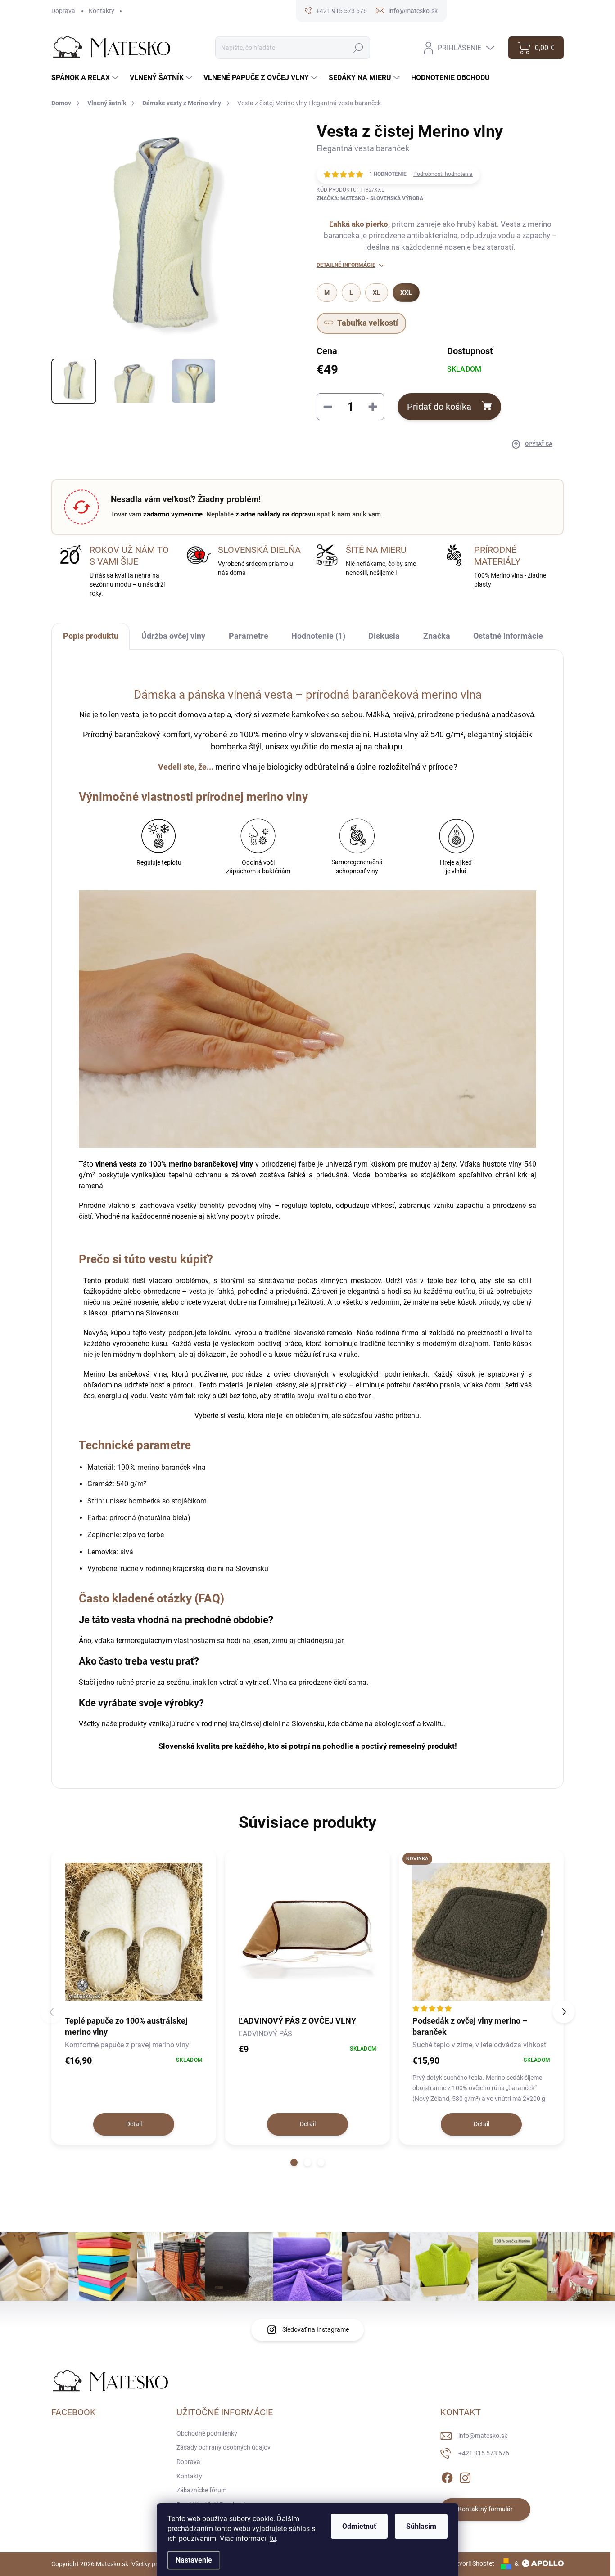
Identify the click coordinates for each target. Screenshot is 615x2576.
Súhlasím (421, 2526)
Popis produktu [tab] (91, 636)
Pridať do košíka (439, 407)
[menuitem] (86, 78)
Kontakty (102, 11)
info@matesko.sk (483, 2436)
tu (273, 2538)
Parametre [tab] (249, 636)
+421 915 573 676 (484, 2453)
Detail (134, 2124)
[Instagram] (465, 2476)
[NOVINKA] (481, 1932)
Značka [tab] (437, 636)
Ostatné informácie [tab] (508, 636)
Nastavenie (194, 2560)
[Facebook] (447, 2476)
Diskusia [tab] (384, 636)
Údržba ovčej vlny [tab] (173, 636)
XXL (406, 292)
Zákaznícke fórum (201, 2490)
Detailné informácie (346, 265)
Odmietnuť (359, 2526)
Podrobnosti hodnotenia (443, 174)
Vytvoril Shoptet (472, 2563)
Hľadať (359, 48)
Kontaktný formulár (485, 2509)
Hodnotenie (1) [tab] (318, 636)
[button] (294, 2163)
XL (377, 292)
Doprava (63, 11)
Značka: (370, 198)
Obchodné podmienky (207, 2433)
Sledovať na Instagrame (316, 2329)
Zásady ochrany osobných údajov (224, 2447)
